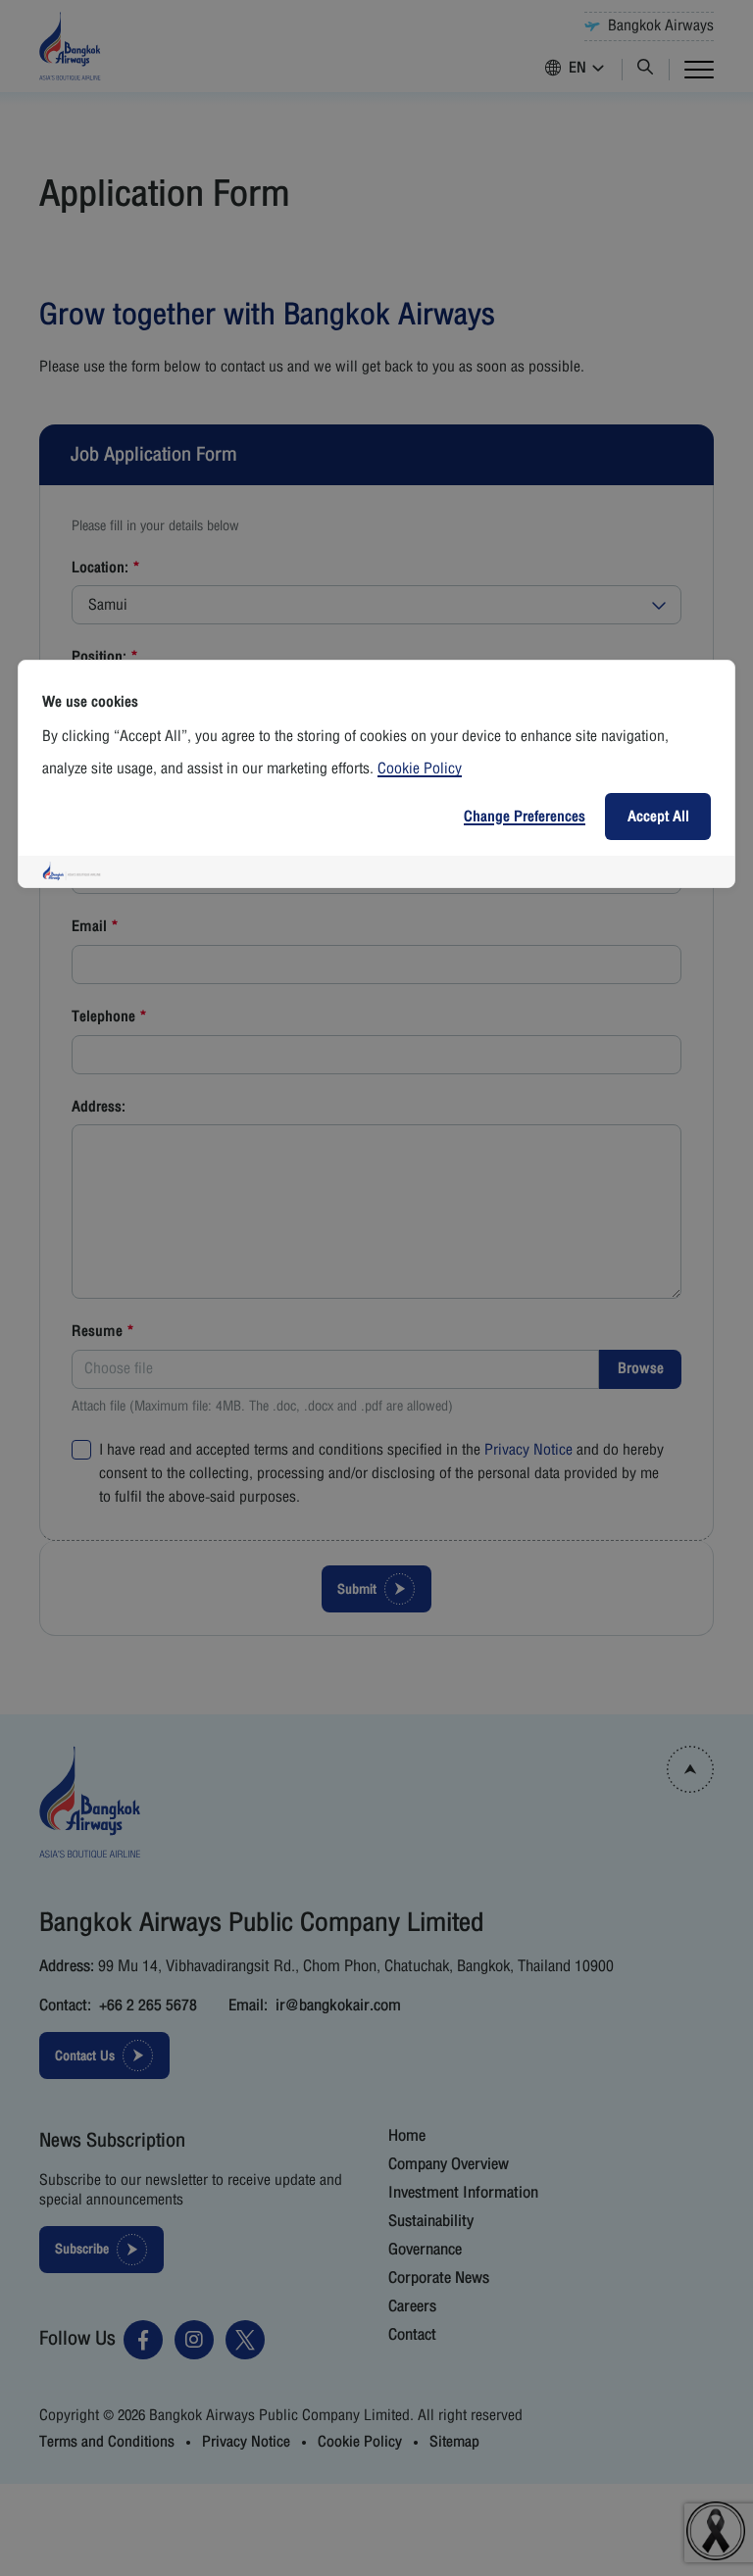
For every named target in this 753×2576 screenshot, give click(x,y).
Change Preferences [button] (525, 817)
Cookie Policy (420, 768)
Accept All (658, 817)
